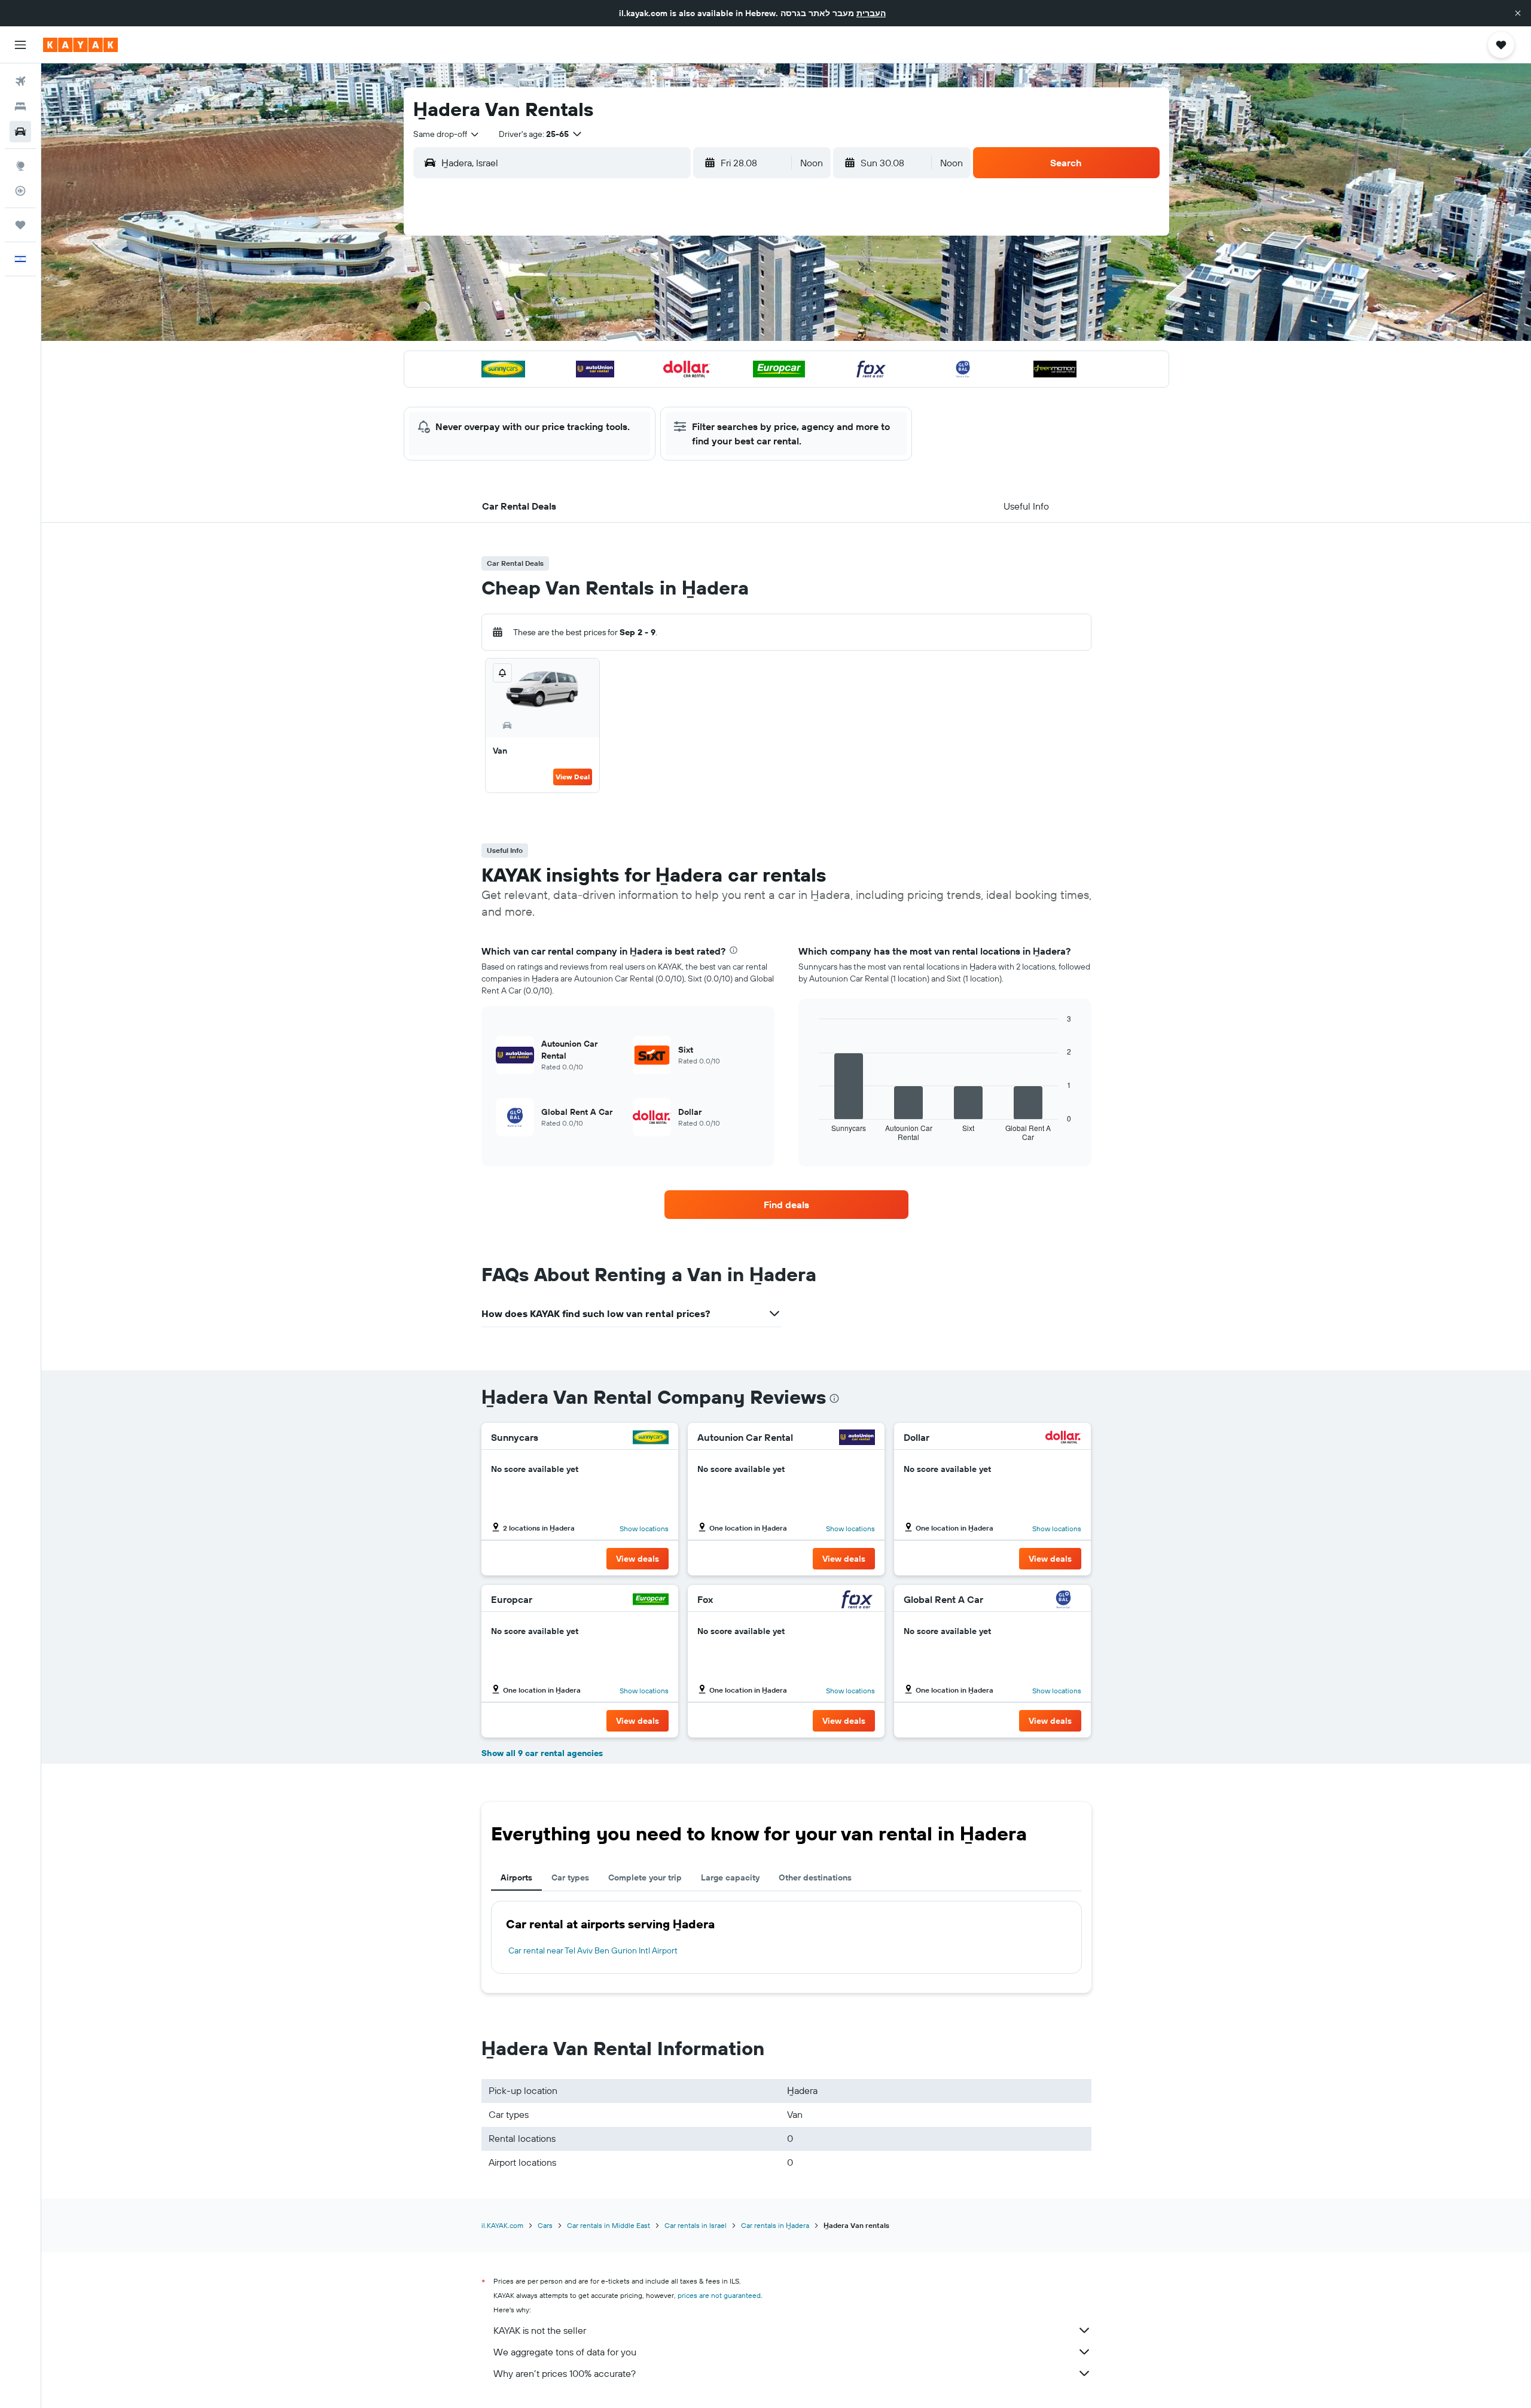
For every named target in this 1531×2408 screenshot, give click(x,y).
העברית (871, 13)
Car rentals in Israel (696, 2225)
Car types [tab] (570, 1877)
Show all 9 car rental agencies (542, 1753)
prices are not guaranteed (719, 2295)
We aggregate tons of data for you (565, 2352)
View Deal (573, 777)
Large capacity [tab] (730, 1877)
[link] (786, 1205)
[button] (1518, 13)
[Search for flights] (20, 81)
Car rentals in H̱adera (775, 2225)
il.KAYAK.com (502, 2225)
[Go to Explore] (20, 166)
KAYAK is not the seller (540, 2330)
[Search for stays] (20, 106)
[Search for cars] (20, 132)
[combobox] (447, 134)
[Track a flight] (20, 191)
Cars (545, 2225)
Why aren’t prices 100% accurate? (565, 2373)
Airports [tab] (516, 1877)
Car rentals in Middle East (609, 2225)
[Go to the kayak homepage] (80, 45)
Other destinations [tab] (815, 1877)
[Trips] (20, 225)
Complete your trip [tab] (645, 1877)
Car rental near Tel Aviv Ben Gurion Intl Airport (593, 1950)
